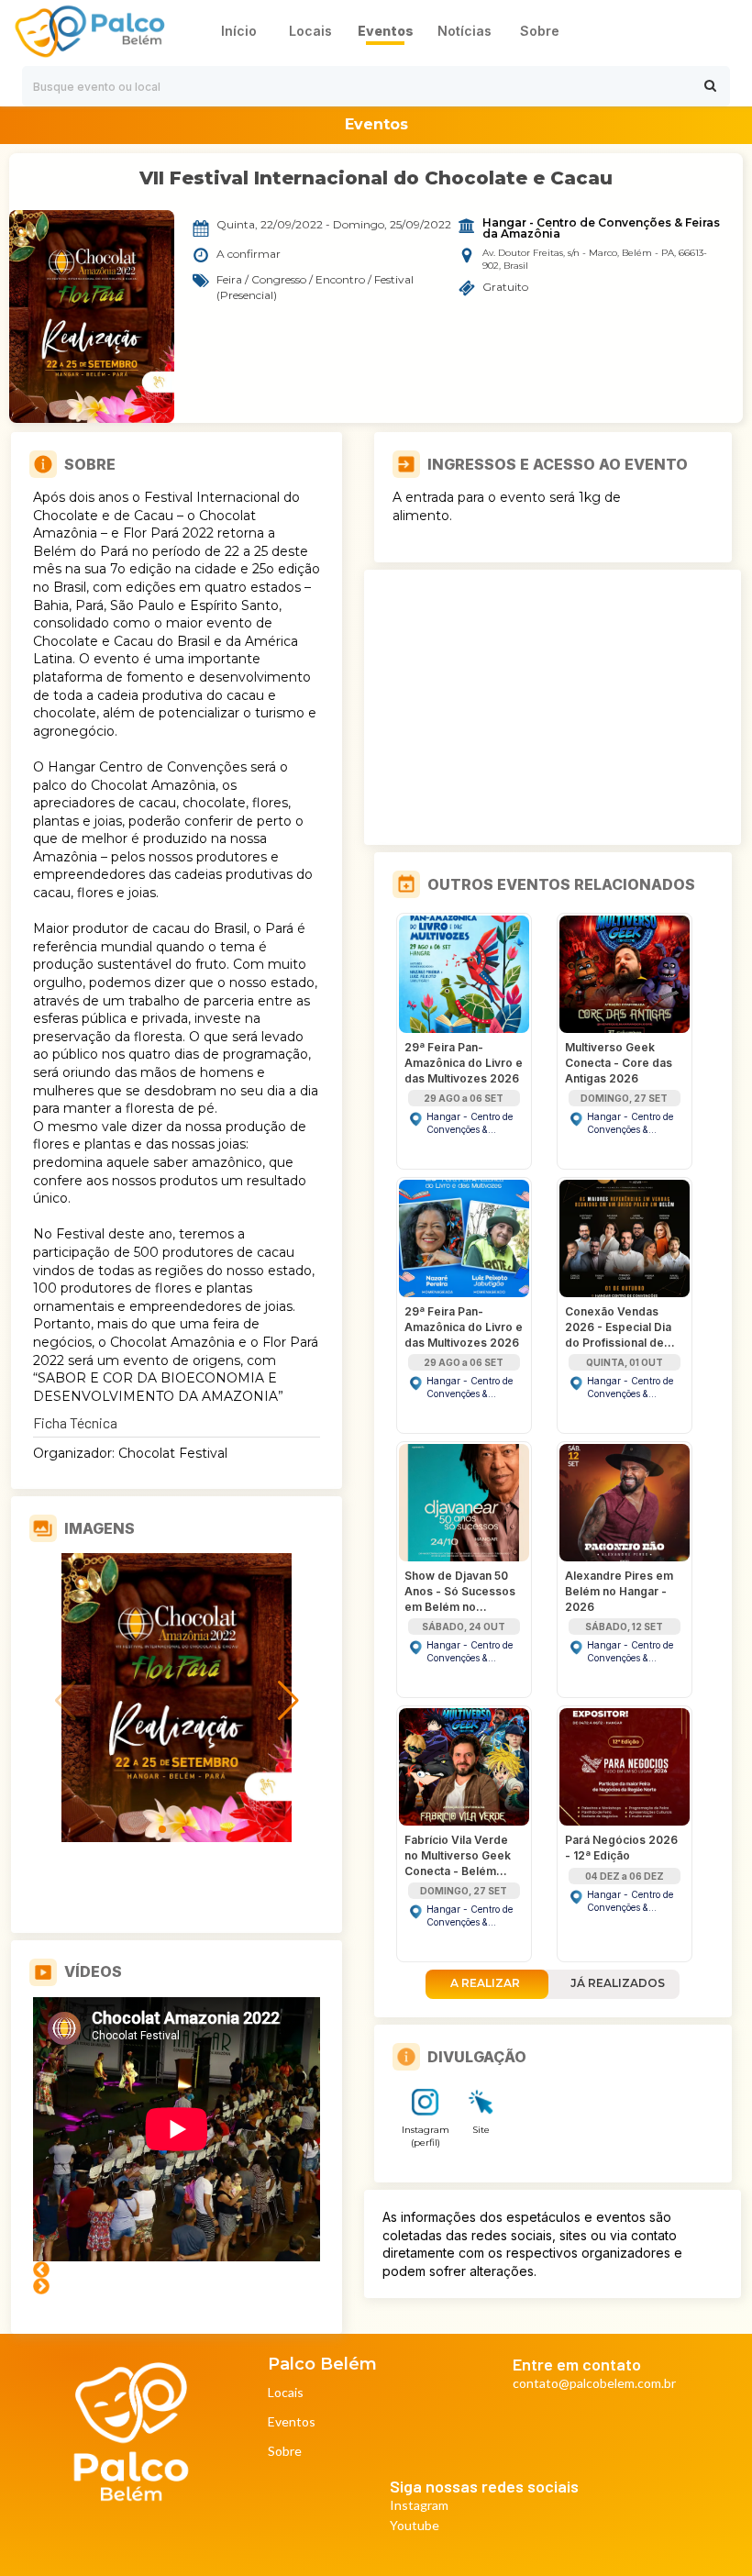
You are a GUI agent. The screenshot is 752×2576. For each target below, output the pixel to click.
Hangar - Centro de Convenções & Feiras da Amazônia (603, 228)
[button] (162, 1829)
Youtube (415, 2526)
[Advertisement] (553, 707)
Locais (286, 2393)
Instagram (419, 2506)
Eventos (292, 2422)
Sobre (285, 2452)
